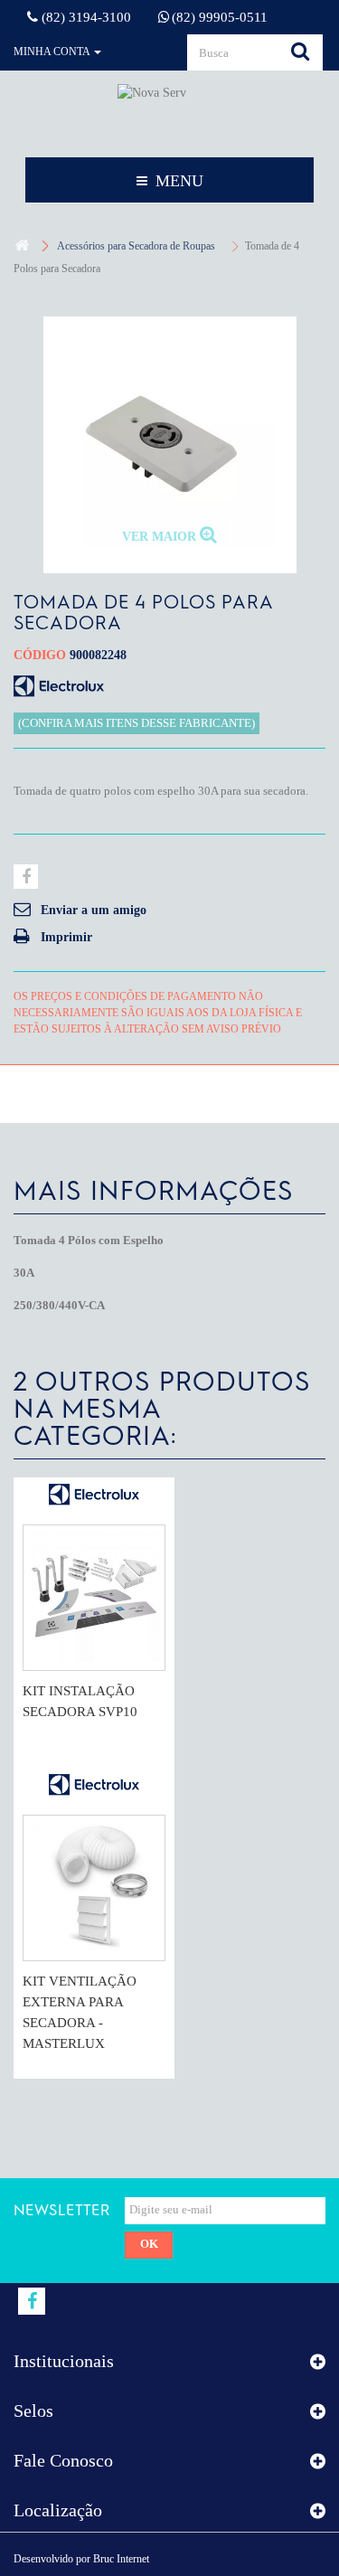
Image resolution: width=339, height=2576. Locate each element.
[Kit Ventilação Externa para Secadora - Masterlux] (94, 1888)
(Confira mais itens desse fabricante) (137, 723)
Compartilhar (26, 877)
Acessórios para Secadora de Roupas (136, 246)
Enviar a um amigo (94, 910)
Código (40, 655)
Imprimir (66, 937)
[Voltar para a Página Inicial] (22, 246)
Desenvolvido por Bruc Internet (81, 2559)
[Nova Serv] (169, 113)
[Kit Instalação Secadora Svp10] (94, 1598)
